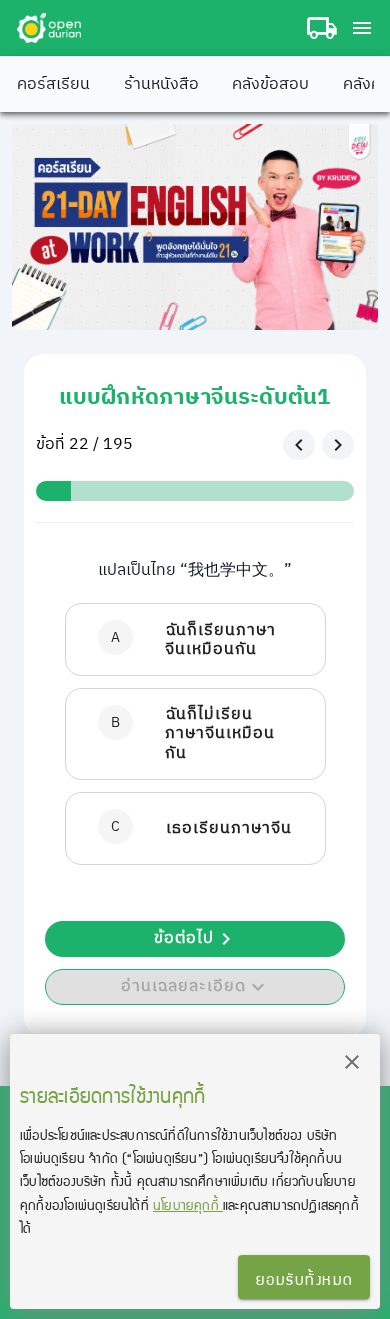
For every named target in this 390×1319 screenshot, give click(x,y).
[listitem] (195, 639)
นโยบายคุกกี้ (188, 1204)
